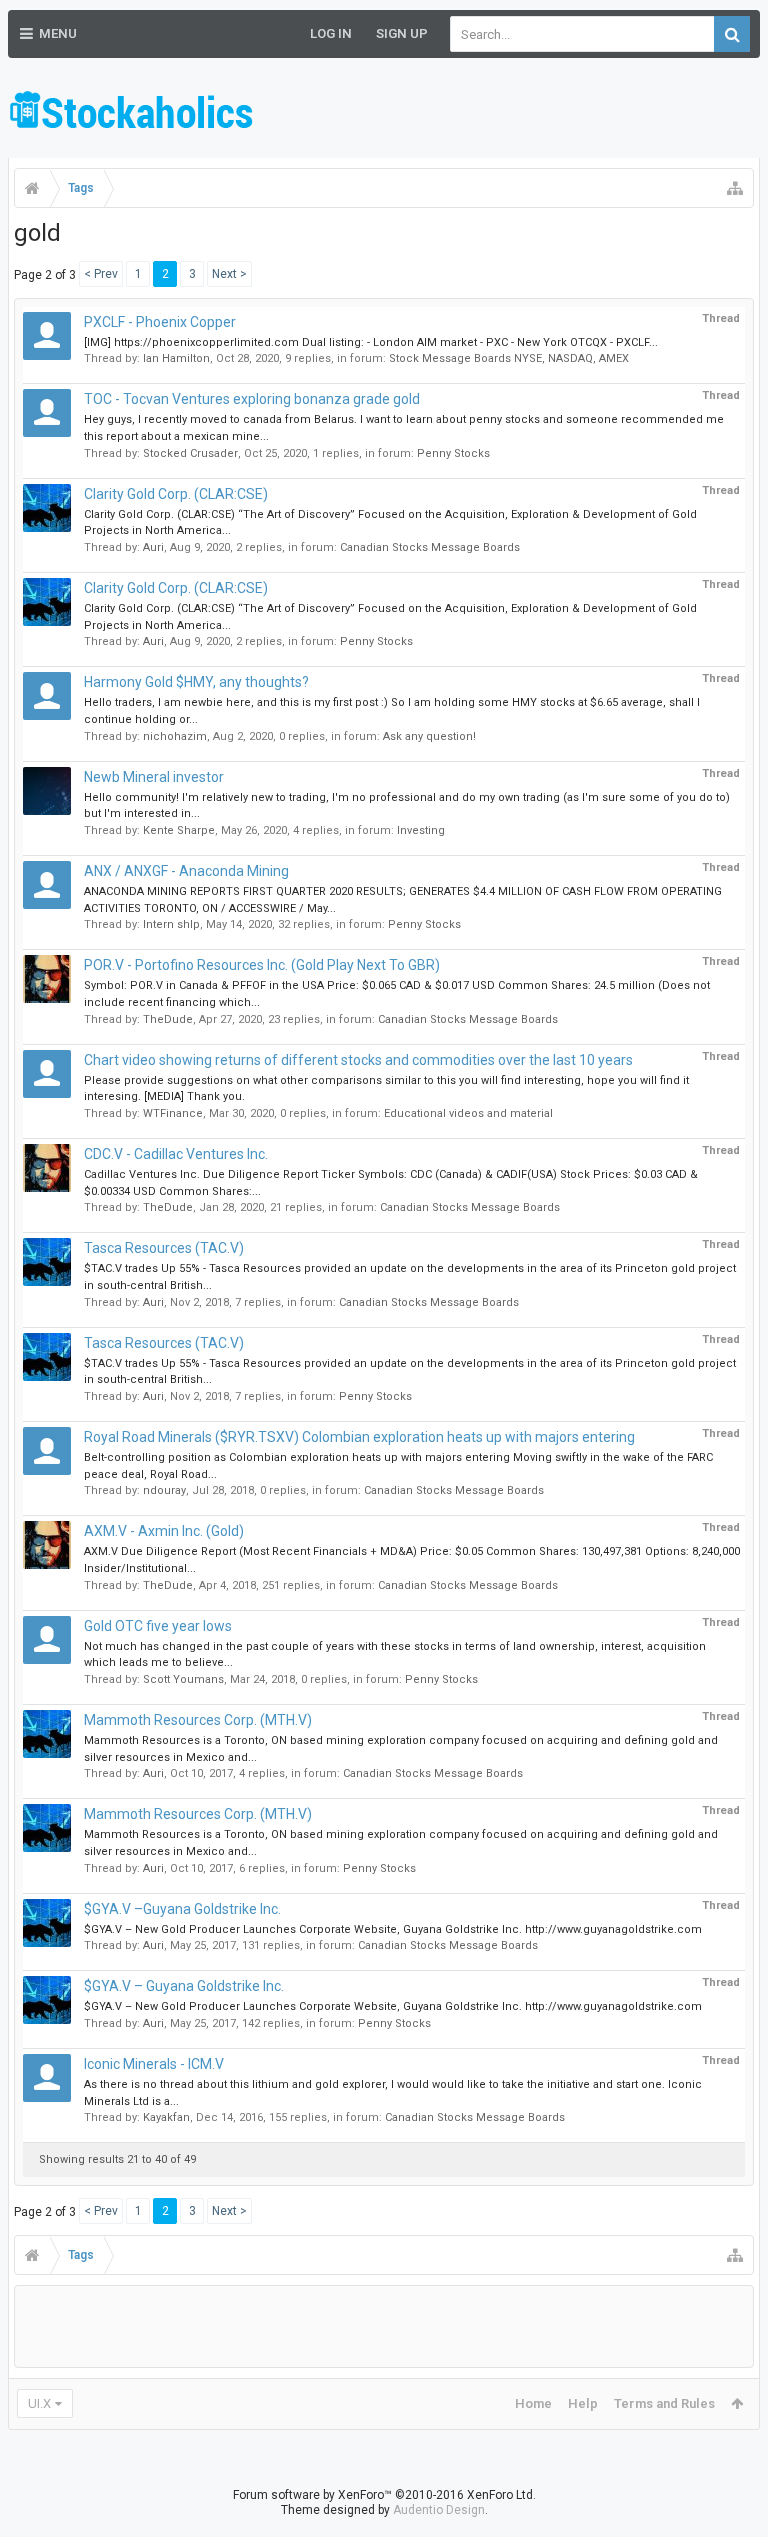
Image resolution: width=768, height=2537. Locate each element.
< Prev (101, 274)
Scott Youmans (183, 1679)
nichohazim (175, 736)
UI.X (39, 2403)
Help (583, 2403)
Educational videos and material (468, 1113)
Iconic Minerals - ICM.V (154, 2064)
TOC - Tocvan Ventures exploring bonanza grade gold (252, 399)
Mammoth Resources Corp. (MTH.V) (198, 1720)
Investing (421, 830)
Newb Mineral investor (154, 777)
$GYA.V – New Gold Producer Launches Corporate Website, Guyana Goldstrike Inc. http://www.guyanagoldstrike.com (393, 1929)
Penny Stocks (453, 453)
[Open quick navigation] (735, 188)
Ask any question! (429, 736)
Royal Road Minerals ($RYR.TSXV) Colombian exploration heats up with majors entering (359, 1437)
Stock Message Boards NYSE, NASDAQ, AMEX (509, 358)
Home (533, 2403)
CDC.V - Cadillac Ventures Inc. (176, 1154)
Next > (229, 274)
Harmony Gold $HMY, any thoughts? (196, 682)
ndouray (164, 1490)
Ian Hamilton (176, 358)
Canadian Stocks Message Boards (430, 547)
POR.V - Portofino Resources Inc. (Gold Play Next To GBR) (262, 965)
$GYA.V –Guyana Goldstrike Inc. (182, 1909)
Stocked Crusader (190, 453)
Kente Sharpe (179, 830)
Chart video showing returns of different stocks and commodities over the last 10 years (358, 1060)
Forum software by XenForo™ (384, 2495)
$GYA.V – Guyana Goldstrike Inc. (184, 1986)
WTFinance (173, 1113)
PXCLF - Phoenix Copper (160, 322)
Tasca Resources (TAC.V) (164, 1248)
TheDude (168, 1019)
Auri (153, 547)
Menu (58, 33)
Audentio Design (439, 2510)
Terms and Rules (664, 2403)
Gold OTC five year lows (158, 1626)
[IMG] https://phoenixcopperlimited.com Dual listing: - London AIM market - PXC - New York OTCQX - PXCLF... (371, 342)
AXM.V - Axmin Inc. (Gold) (164, 1531)
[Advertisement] (526, 110)
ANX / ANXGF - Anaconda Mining (186, 871)
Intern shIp (171, 924)
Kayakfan (166, 2117)
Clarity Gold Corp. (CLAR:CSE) (176, 494)
